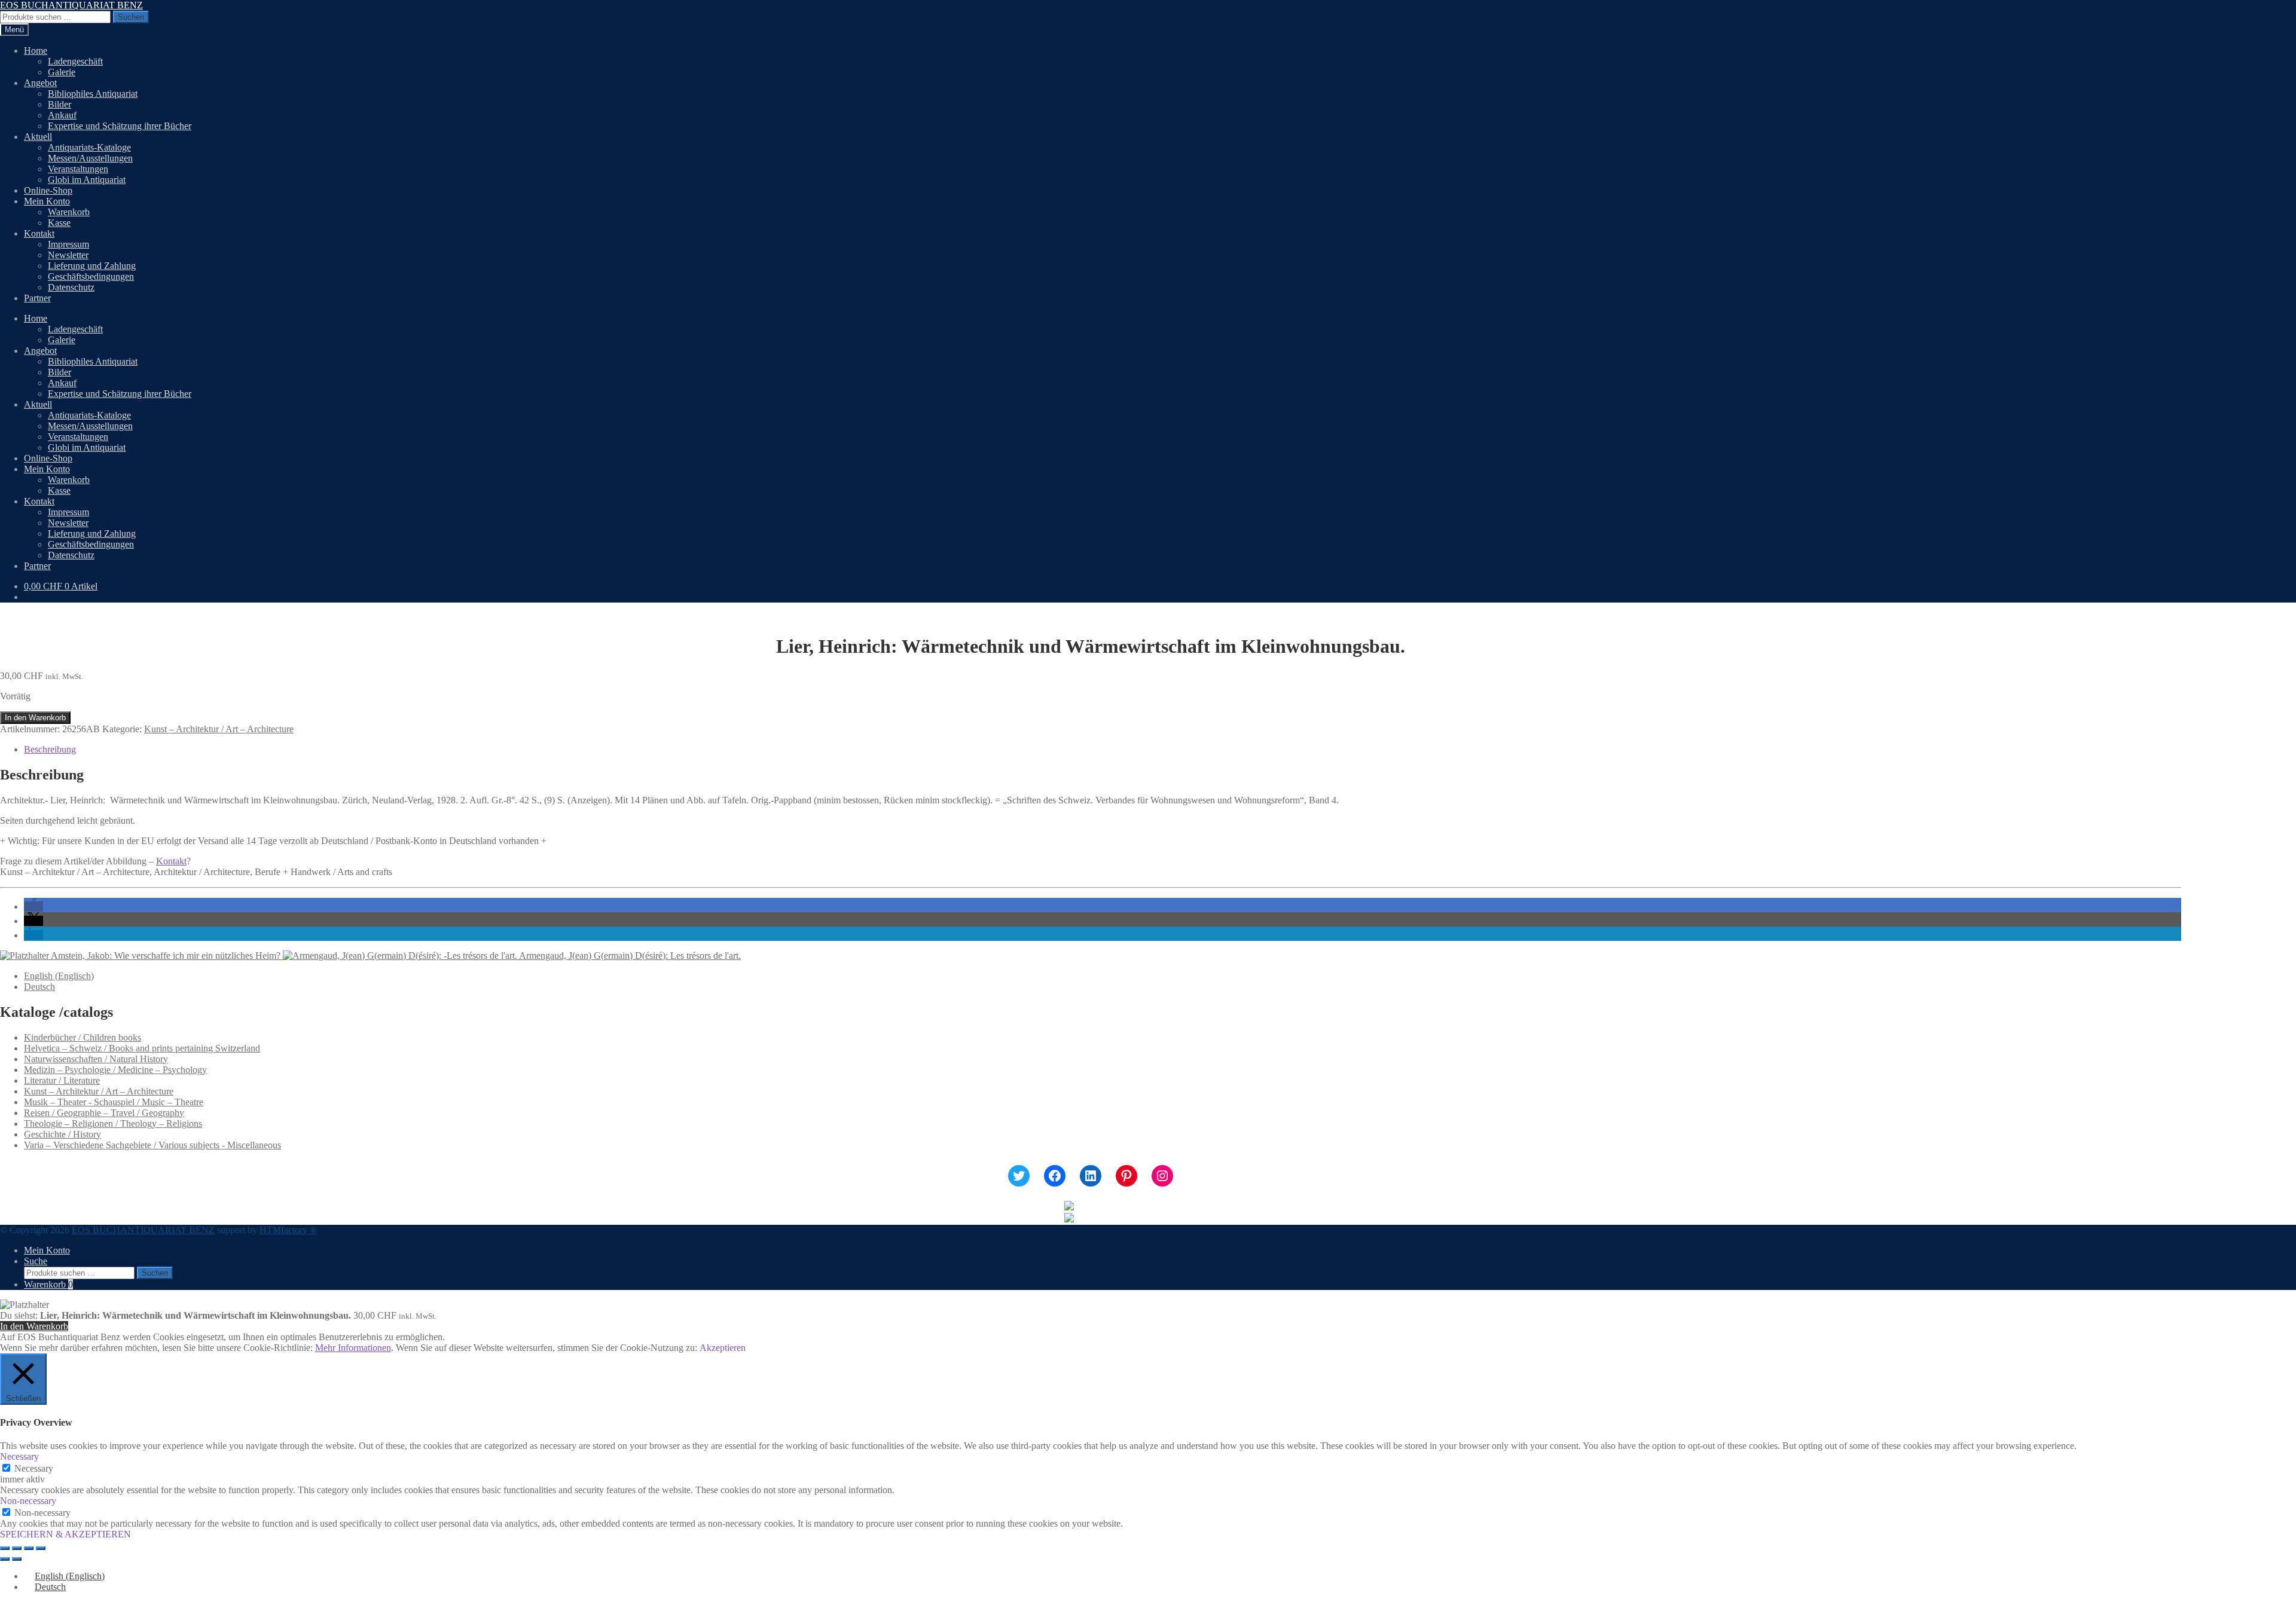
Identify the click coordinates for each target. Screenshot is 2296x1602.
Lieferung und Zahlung (92, 266)
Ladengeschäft (75, 61)
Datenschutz (71, 287)
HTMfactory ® (288, 1230)
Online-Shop (48, 190)
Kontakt (39, 233)
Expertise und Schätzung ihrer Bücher (120, 126)
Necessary (34, 1468)
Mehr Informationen (353, 1348)
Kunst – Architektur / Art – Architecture (219, 729)
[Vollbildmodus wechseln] (17, 1548)
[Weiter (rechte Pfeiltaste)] (17, 1559)
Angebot (40, 83)
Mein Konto (47, 201)
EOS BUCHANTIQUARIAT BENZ (71, 5)
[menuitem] (59, 976)
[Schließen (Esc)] (41, 1548)
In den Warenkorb (35, 718)
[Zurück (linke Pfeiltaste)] (5, 1559)
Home (36, 51)
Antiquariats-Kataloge (89, 147)
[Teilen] (29, 1548)
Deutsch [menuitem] (39, 987)
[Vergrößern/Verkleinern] (5, 1548)
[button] (33, 907)
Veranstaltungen (78, 169)
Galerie (62, 72)
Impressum (68, 244)
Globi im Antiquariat (87, 180)
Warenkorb (69, 212)
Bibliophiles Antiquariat (93, 94)
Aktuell (38, 137)
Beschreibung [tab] (50, 749)
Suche (36, 1261)
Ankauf (62, 115)
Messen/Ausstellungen (90, 158)
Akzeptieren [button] (723, 1348)
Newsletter (68, 255)
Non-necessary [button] (28, 1501)
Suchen (131, 17)
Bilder (59, 104)
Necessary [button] (19, 1456)
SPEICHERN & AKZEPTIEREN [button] (65, 1534)
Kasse (59, 223)
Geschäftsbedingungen (91, 276)
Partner (37, 298)
